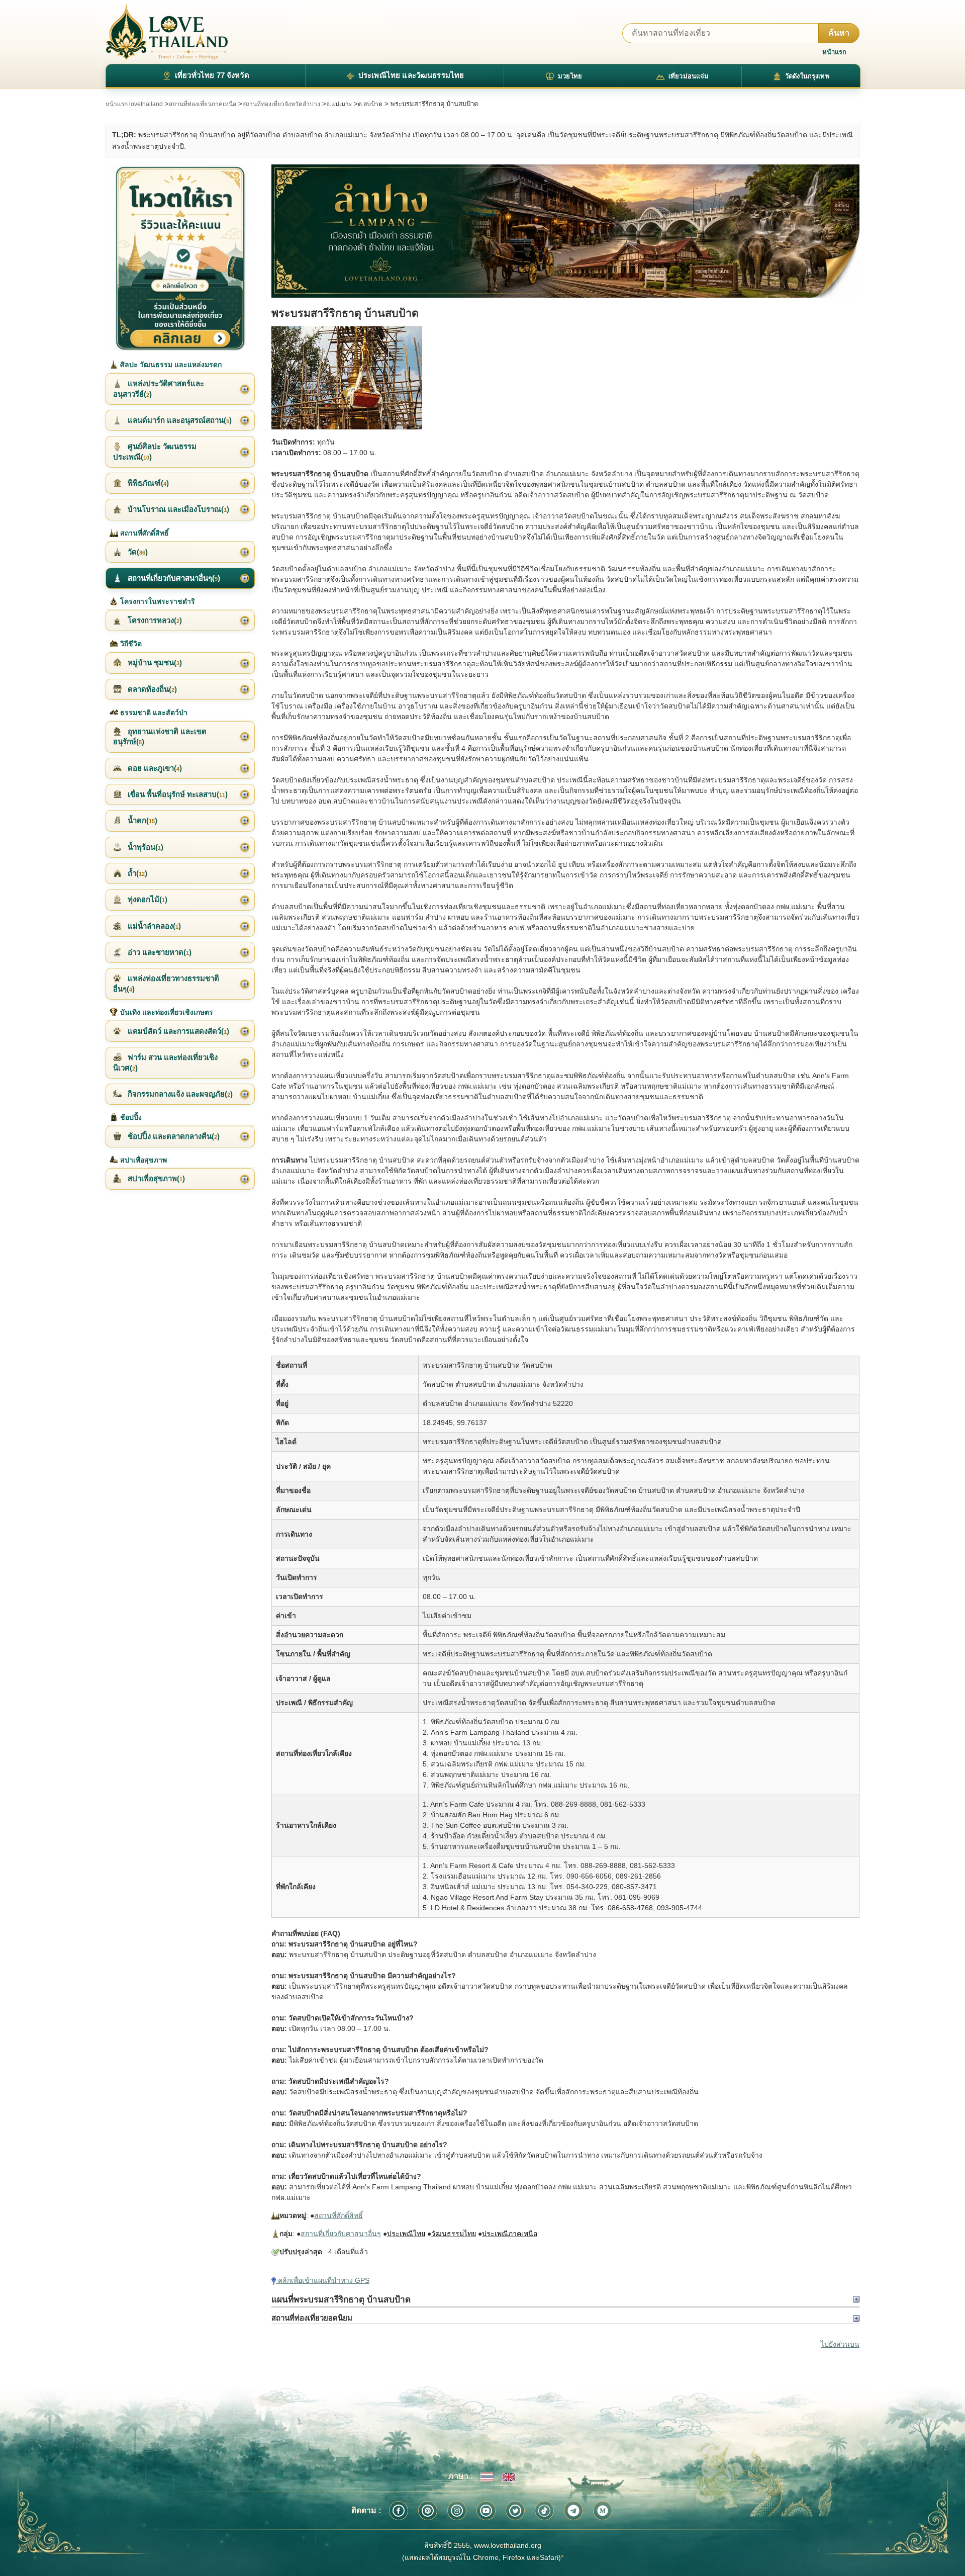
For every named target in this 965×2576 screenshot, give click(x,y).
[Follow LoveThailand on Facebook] (399, 2511)
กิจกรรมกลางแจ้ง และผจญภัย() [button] (179, 1094)
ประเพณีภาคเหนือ (510, 2234)
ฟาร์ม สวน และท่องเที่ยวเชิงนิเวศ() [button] (165, 1062)
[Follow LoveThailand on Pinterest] (428, 2511)
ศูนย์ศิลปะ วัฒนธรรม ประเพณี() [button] (155, 451)
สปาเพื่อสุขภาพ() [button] (155, 1178)
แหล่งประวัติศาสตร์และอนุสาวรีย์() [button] (159, 388)
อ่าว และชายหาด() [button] (159, 952)
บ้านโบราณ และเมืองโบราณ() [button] (177, 509)
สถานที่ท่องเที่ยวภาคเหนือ (203, 104)
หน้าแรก (834, 52)
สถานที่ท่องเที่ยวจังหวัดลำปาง (281, 104)
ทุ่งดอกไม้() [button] (147, 899)
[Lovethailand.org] (167, 32)
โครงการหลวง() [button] (154, 620)
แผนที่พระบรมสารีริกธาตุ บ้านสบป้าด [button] (341, 2299)
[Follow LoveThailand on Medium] (603, 2511)
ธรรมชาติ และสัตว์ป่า (153, 713)
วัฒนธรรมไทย (454, 2234)
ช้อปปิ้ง (130, 1117)
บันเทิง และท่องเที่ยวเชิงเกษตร (166, 1012)
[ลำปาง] (565, 231)
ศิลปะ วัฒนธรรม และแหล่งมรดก (170, 365)
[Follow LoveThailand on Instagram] (457, 2511)
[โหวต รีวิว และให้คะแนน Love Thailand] (180, 258)
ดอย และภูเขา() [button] (154, 768)
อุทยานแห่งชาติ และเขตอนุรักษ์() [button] (160, 736)
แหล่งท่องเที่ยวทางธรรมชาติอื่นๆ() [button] (166, 983)
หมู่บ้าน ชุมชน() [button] (154, 662)
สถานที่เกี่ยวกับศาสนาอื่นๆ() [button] (173, 578)
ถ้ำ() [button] (136, 873)
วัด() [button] (137, 552)
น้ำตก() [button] (141, 820)
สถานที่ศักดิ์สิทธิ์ (339, 2215)
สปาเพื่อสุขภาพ (142, 1160)
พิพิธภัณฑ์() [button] (147, 483)
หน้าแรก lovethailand (134, 104)
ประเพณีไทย (406, 2234)
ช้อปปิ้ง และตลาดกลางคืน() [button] (173, 1136)
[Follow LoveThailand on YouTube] (486, 2511)
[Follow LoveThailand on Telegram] (573, 2511)
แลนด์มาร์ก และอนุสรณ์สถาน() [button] (179, 420)
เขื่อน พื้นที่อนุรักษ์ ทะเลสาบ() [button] (177, 794)
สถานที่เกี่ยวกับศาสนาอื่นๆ (341, 2234)
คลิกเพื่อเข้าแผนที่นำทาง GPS (323, 2280)
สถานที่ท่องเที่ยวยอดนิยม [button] (312, 2318)
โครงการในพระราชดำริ (157, 601)
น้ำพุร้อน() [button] (144, 847)
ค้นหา (839, 33)
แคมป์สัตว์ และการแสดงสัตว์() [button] (177, 1031)
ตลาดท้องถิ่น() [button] (151, 689)
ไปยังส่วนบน (840, 2344)
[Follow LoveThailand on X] (515, 2511)
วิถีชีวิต (130, 644)
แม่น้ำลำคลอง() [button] (153, 926)
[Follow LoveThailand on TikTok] (544, 2511)
